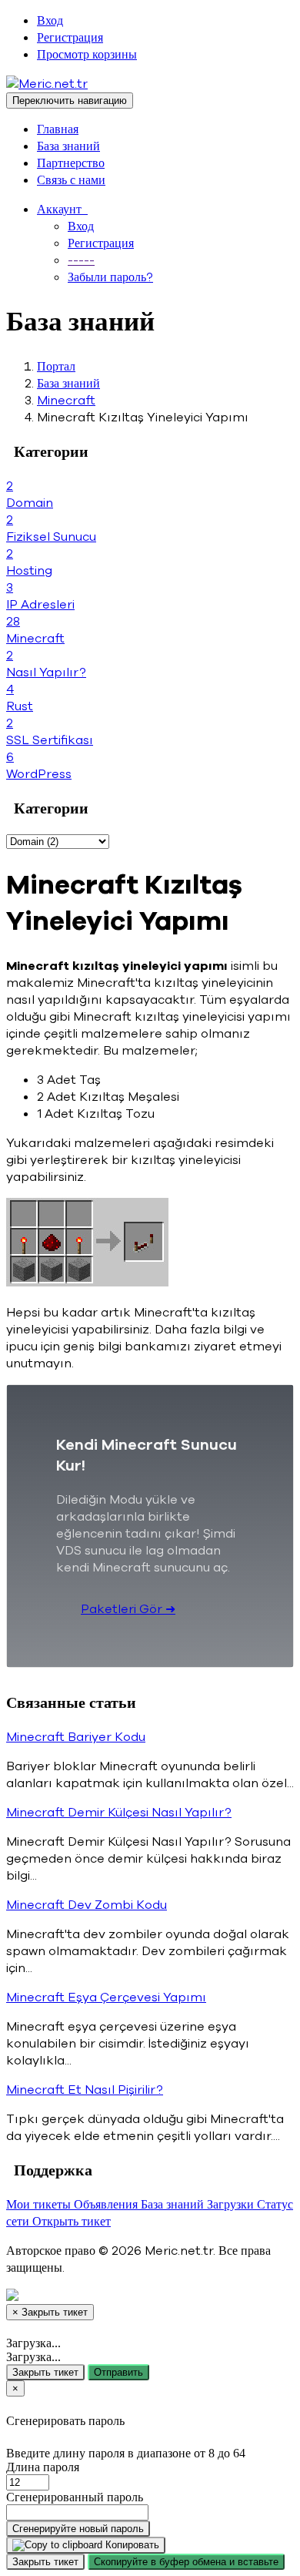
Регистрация (70, 38)
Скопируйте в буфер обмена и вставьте (186, 2562)
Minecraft (66, 401)
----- (81, 260)
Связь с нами (71, 180)
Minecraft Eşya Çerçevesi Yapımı (106, 1997)
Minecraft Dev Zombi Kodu (87, 1905)
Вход (50, 21)
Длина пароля (43, 2467)
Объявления (107, 2205)
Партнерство (71, 163)
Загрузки (232, 2205)
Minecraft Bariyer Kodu (76, 1737)
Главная (58, 129)
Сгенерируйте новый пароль (78, 2529)
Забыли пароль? (110, 277)
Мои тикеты (40, 2205)
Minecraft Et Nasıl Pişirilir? (85, 2090)
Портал (56, 367)
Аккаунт (62, 210)
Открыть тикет (72, 2222)
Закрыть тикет (45, 2372)
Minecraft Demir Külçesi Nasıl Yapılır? (119, 1813)
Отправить (118, 2372)
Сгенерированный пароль (75, 2497)
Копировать (131, 2545)
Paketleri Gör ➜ (128, 1609)
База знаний (68, 146)
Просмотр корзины (87, 55)
